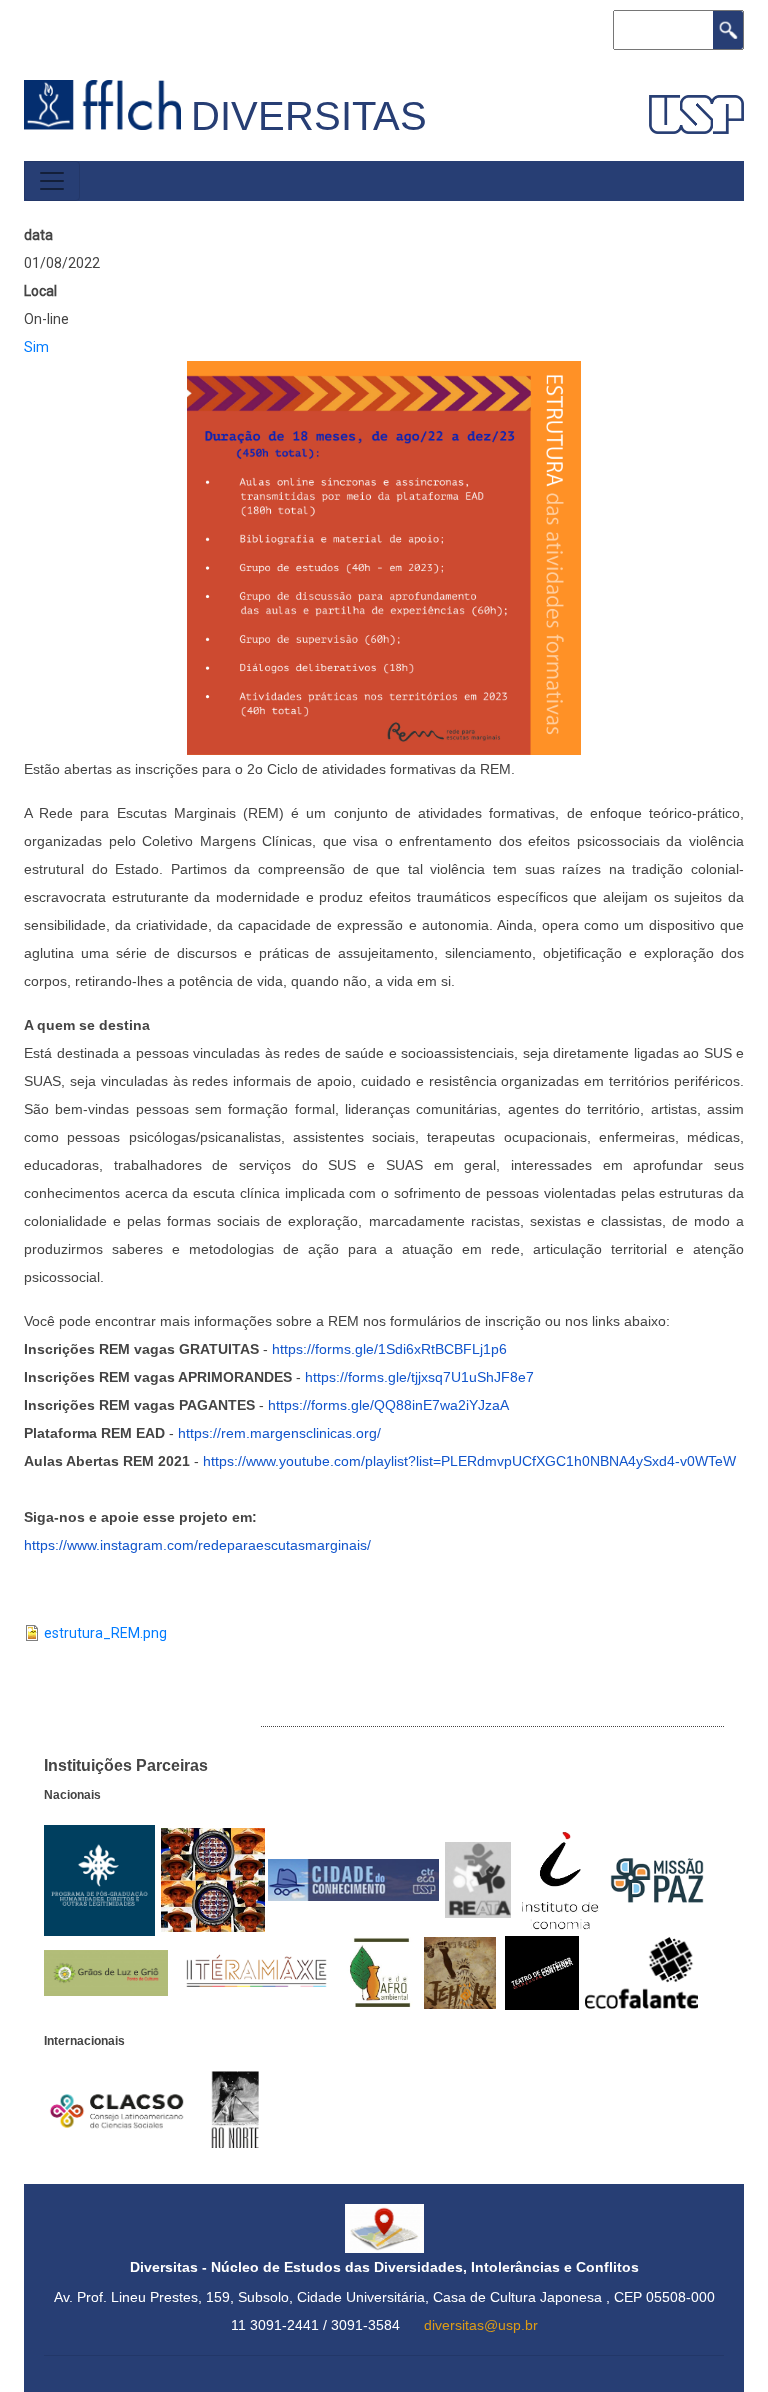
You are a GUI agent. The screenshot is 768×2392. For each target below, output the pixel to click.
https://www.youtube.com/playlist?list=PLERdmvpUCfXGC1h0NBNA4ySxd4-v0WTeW (469, 1461)
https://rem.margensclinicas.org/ (279, 1433)
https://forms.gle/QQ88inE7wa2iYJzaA (388, 1405)
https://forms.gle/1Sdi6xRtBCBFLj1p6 (389, 1349)
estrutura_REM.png (105, 1633)
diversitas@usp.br (481, 2325)
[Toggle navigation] (52, 181)
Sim (36, 347)
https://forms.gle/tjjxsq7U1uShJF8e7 (419, 1377)
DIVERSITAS (309, 116)
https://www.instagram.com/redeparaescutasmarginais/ (197, 1545)
